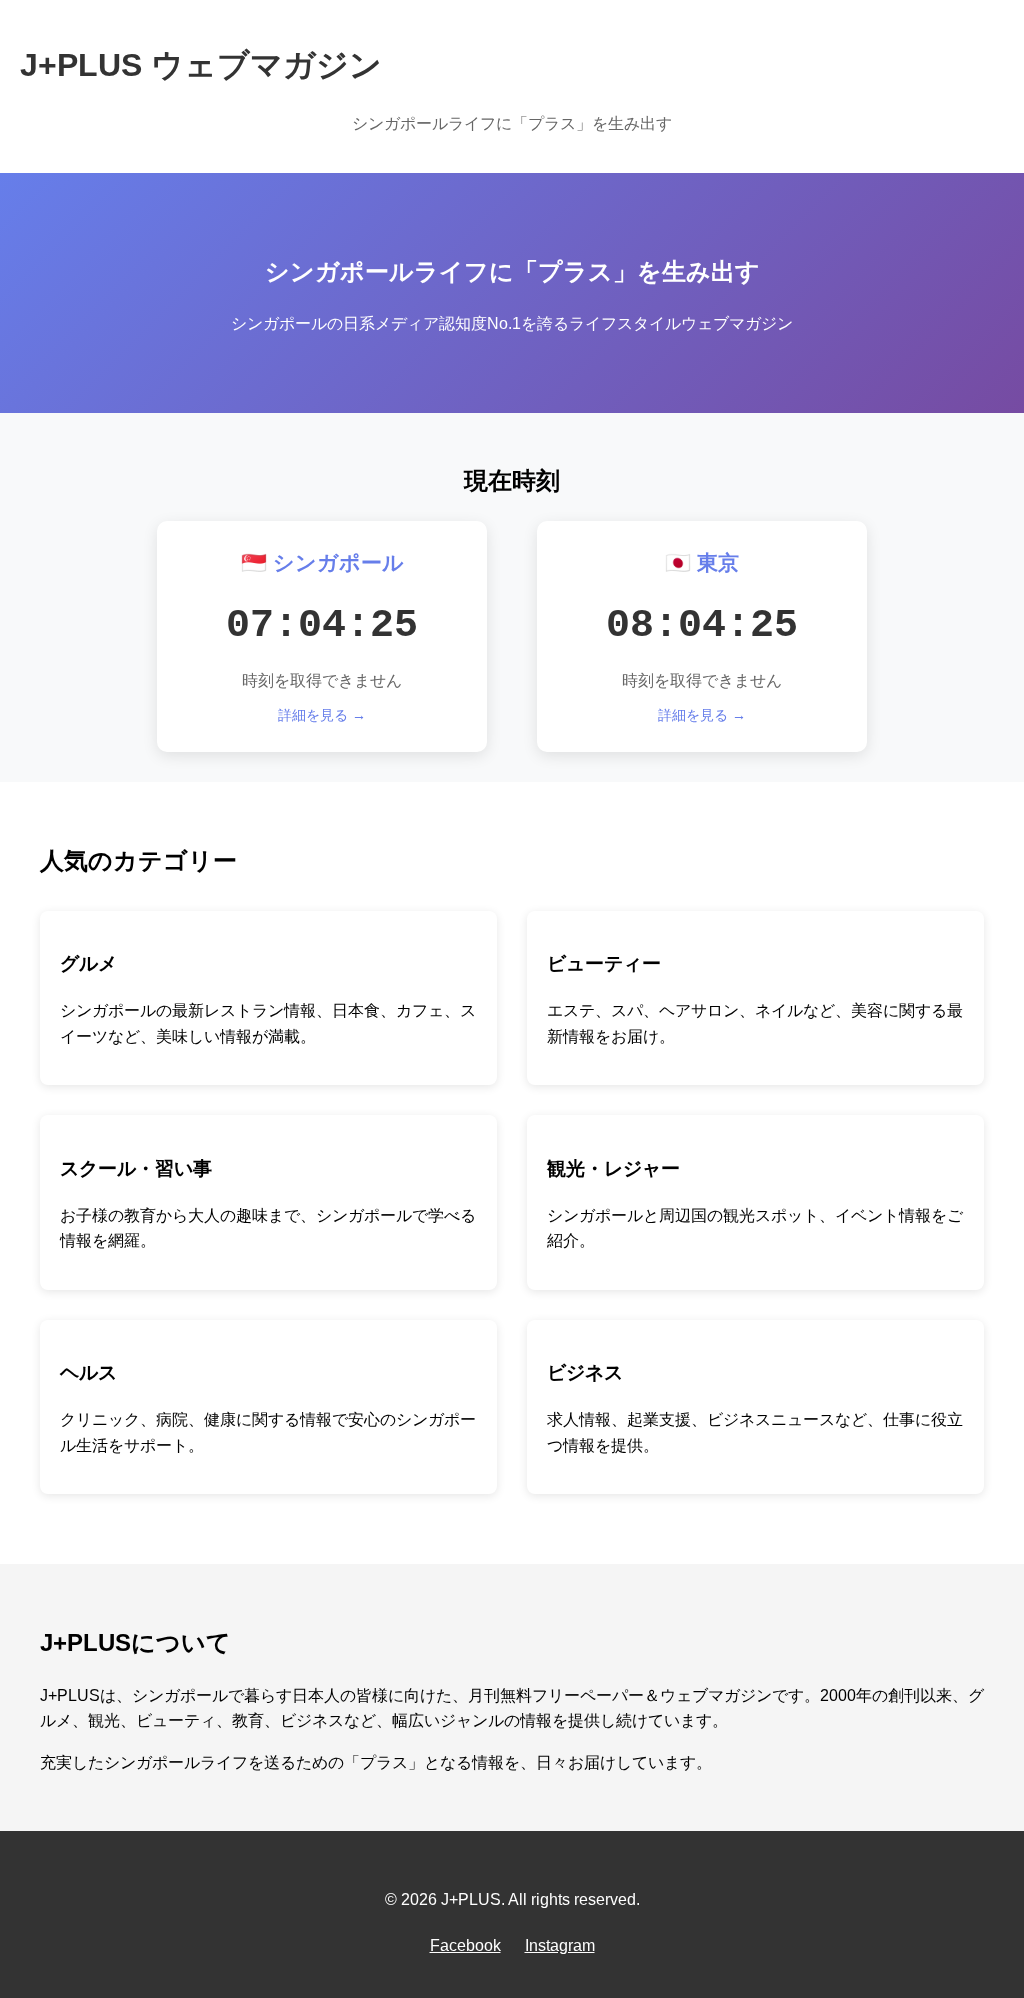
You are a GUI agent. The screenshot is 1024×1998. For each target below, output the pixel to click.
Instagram (560, 1945)
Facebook (465, 1945)
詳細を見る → (322, 715)
